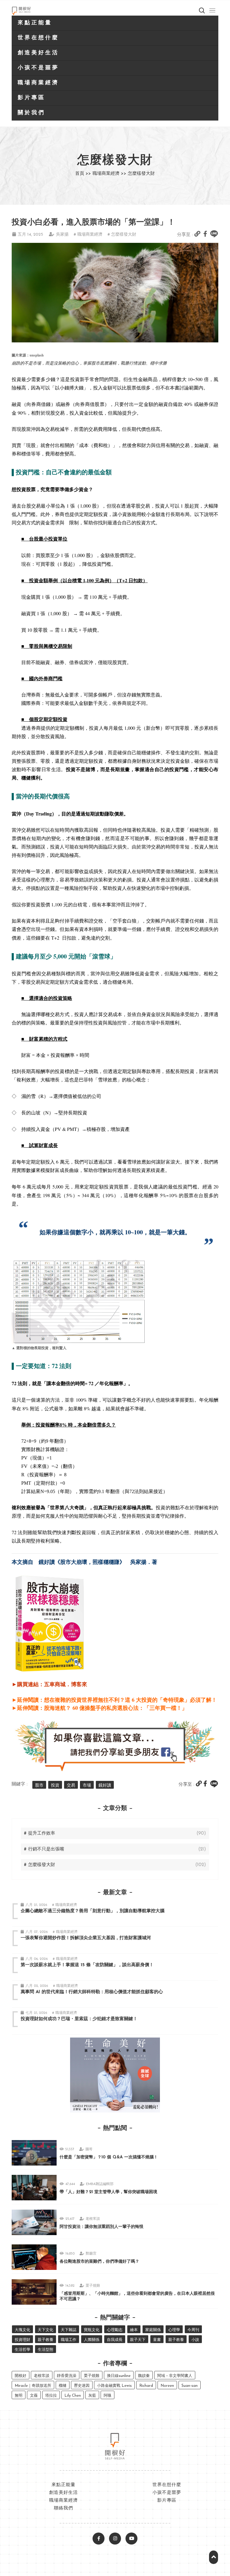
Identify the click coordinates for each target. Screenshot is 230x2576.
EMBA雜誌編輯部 (100, 2184)
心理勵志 (115, 2330)
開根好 (21, 2376)
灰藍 (92, 2396)
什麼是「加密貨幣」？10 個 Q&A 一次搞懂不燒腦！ (109, 2157)
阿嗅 (108, 2396)
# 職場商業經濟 (88, 235)
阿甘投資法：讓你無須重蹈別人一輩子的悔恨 (102, 2227)
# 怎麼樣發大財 (122, 235)
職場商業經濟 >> (109, 174)
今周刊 (193, 2330)
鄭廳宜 (91, 2254)
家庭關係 (153, 2330)
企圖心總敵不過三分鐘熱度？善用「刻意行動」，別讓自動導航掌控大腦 (93, 1911)
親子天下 (138, 2340)
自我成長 (115, 2340)
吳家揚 (62, 235)
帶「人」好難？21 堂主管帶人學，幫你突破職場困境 (108, 2192)
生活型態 (46, 2350)
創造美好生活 (38, 53)
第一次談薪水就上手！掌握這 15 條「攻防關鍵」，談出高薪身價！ (87, 1965)
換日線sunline (119, 2376)
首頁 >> (83, 174)
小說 (195, 2340)
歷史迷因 (82, 2386)
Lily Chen (73, 2396)
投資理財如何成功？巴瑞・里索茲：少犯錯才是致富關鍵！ (79, 2019)
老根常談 (93, 2219)
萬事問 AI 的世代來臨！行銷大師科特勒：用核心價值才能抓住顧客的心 (92, 1992)
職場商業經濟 (38, 83)
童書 (157, 2340)
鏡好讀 (105, 1786)
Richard (146, 2386)
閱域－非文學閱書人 (175, 2376)
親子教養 (46, 2340)
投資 (55, 1786)
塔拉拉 (51, 2396)
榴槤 (63, 2386)
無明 (19, 2396)
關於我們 (31, 113)
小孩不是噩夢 (38, 68)
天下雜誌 (69, 2330)
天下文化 (46, 2330)
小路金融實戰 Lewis (114, 2386)
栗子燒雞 (93, 2286)
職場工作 (69, 2340)
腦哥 (89, 2149)
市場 (87, 1786)
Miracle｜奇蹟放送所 (33, 2386)
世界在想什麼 (38, 38)
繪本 (134, 2330)
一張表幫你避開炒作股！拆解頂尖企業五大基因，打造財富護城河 (86, 1938)
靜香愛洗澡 (67, 2376)
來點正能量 (35, 23)
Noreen (167, 2386)
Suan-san (190, 2386)
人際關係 (92, 2340)
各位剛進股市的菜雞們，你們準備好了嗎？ (99, 2262)
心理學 (174, 2330)
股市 (39, 1786)
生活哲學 (22, 2350)
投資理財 (22, 2340)
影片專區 (31, 98)
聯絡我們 (63, 2508)
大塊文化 (22, 2330)
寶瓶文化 (92, 2330)
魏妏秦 (144, 2376)
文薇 (34, 2396)
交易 (71, 1786)
